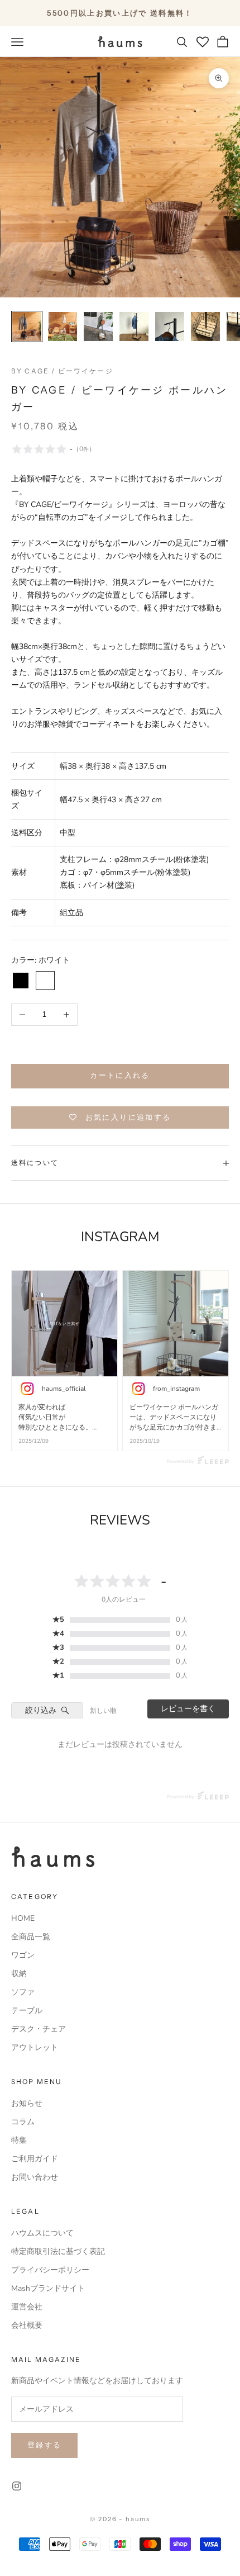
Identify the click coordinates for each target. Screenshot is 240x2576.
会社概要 (27, 2325)
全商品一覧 (31, 1937)
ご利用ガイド (35, 2159)
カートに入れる (120, 1076)
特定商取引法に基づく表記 (58, 2251)
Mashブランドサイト (48, 2288)
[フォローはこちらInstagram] (17, 2486)
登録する (44, 2445)
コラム (23, 2122)
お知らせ (27, 2103)
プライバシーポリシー (50, 2270)
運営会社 (27, 2307)
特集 (19, 2140)
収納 (19, 1974)
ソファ (23, 1992)
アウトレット (35, 2047)
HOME (23, 1918)
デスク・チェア (39, 2029)
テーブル (27, 2011)
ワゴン (23, 1955)
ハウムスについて (42, 2233)
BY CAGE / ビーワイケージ (62, 371)
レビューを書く (188, 1709)
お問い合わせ (35, 2177)
